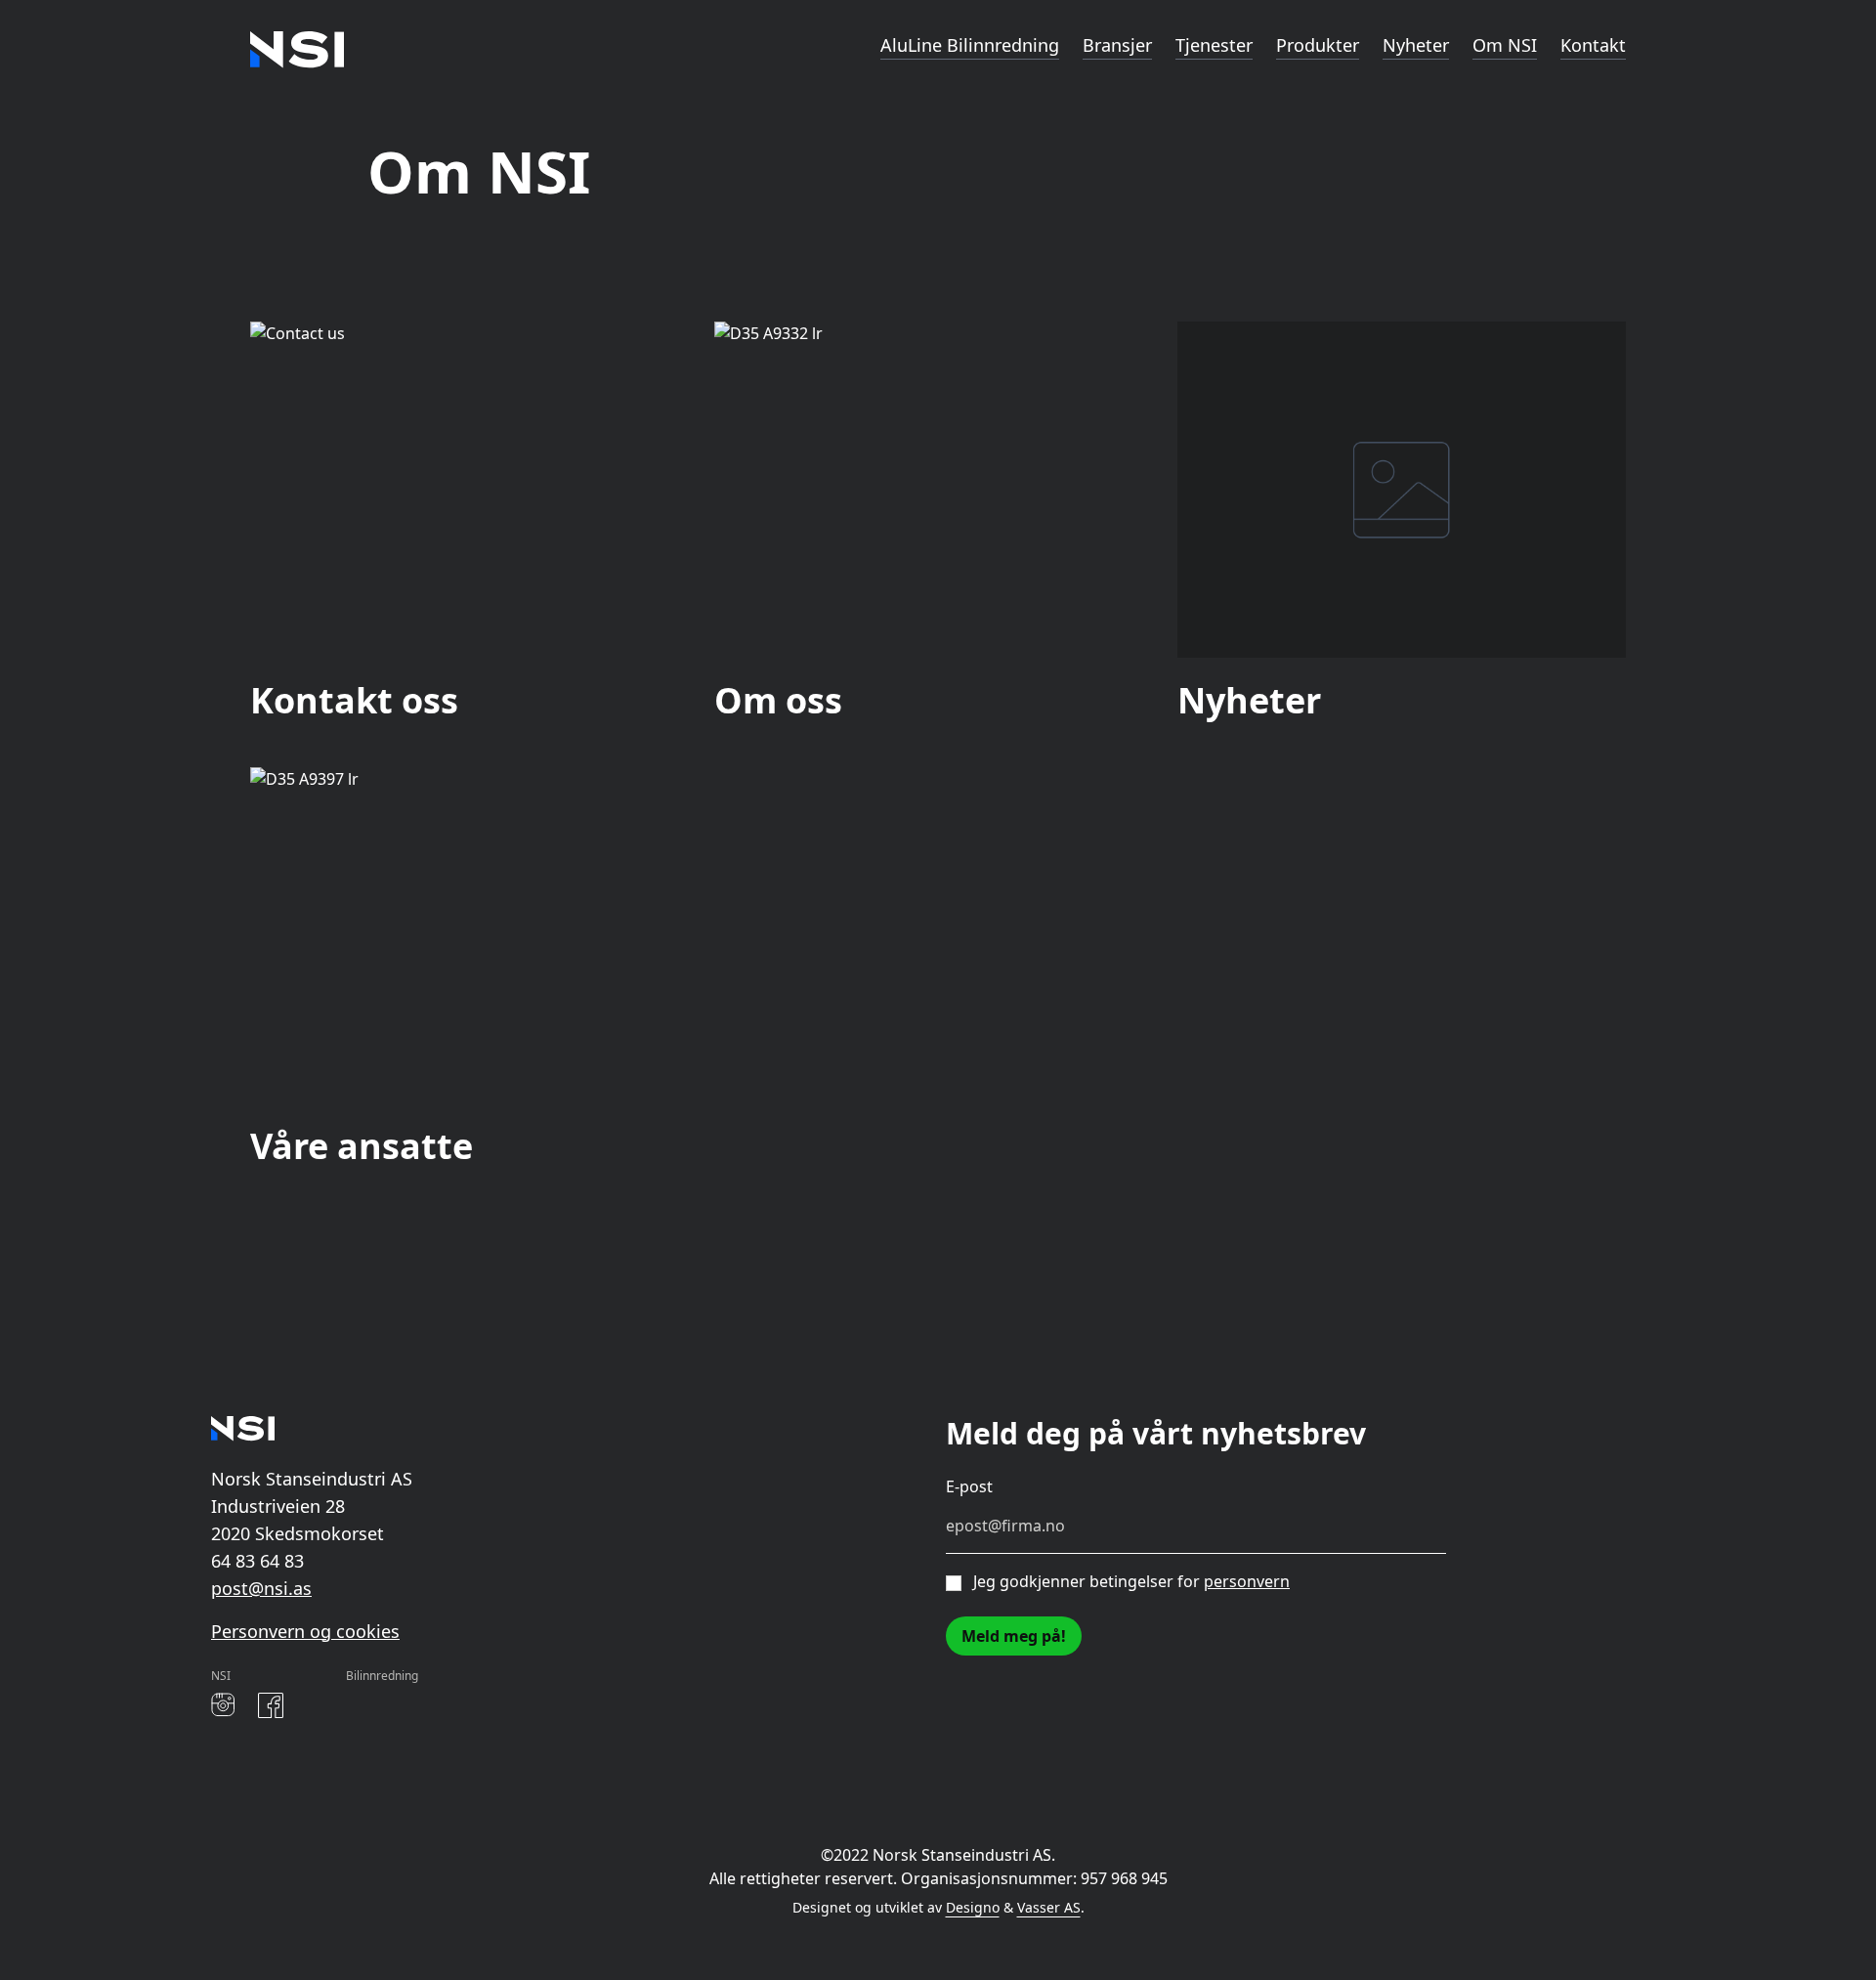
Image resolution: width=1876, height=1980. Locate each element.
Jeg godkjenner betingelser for (1131, 1581)
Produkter (1318, 45)
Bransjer (1117, 45)
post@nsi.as (261, 1588)
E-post (969, 1486)
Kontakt (1593, 45)
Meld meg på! (1014, 1636)
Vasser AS (1049, 1907)
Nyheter (1416, 45)
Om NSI (1505, 45)
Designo (973, 1907)
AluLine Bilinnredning (970, 45)
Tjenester (1214, 45)
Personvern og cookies (305, 1631)
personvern (1247, 1581)
